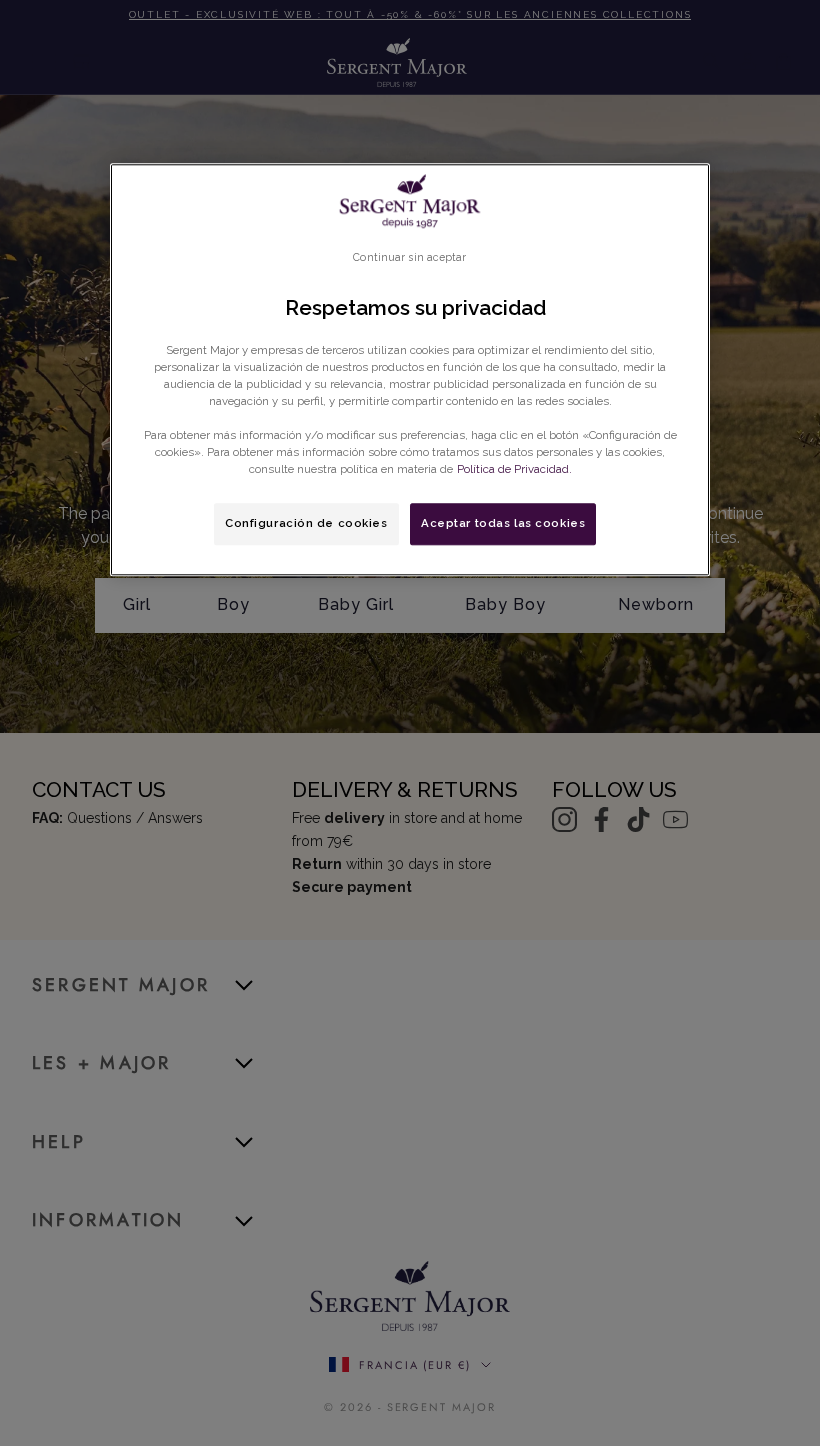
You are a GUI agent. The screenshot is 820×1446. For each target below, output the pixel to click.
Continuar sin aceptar (409, 257)
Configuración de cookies (306, 523)
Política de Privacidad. (514, 469)
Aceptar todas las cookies (503, 523)
